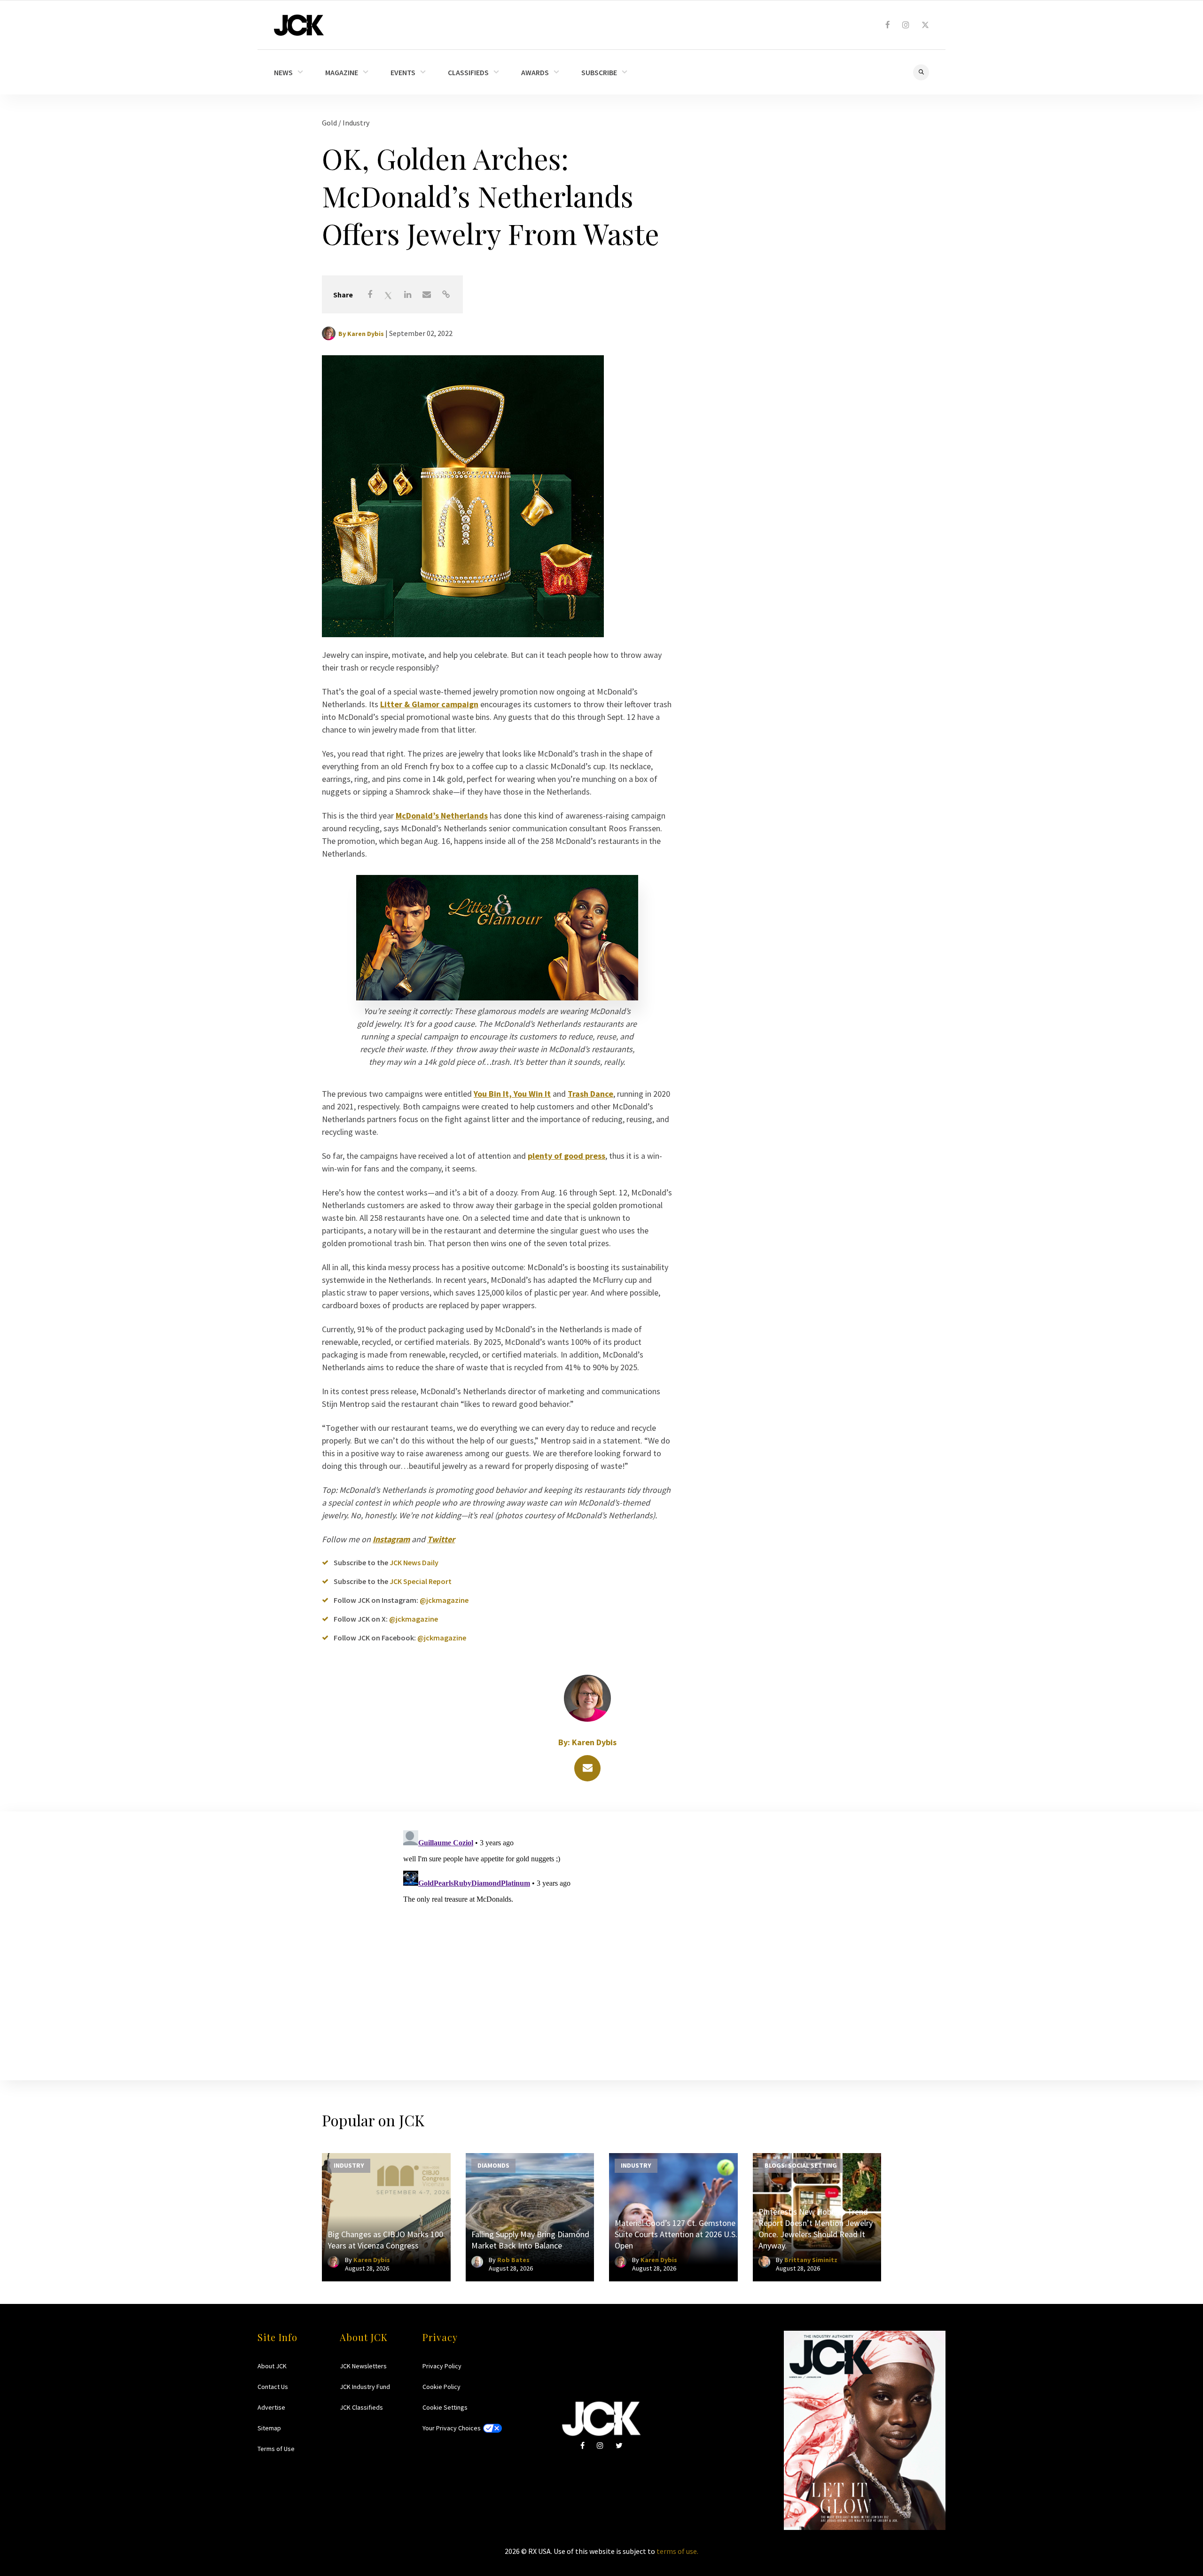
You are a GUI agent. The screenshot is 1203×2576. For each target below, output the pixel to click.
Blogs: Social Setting (801, 2165)
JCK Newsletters (363, 2366)
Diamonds (493, 2165)
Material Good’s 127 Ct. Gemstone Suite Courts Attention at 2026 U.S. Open (676, 2234)
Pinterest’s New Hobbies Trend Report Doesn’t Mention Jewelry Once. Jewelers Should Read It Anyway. (816, 2229)
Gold (330, 123)
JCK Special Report (421, 1581)
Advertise (271, 2407)
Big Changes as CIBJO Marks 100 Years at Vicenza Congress (385, 2240)
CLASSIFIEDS (468, 72)
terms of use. (677, 2551)
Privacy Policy (442, 2366)
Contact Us (273, 2387)
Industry (356, 123)
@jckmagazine (444, 1600)
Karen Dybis (366, 334)
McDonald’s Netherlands (442, 816)
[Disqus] (601, 1944)
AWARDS (535, 72)
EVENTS (403, 72)
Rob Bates (513, 2260)
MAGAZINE (342, 72)
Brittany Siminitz (811, 2260)
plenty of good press (566, 1156)
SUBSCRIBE (599, 72)
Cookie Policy (441, 2387)
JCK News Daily (414, 1562)
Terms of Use (276, 2449)
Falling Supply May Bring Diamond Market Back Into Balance (530, 2240)
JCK (299, 25)
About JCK (272, 2366)
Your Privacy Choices (452, 2428)
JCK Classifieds (361, 2407)
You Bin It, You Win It (512, 1094)
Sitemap (269, 2428)
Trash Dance (590, 1094)
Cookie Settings (445, 2407)
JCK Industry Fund (365, 2387)
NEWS (283, 72)
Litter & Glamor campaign (429, 704)
